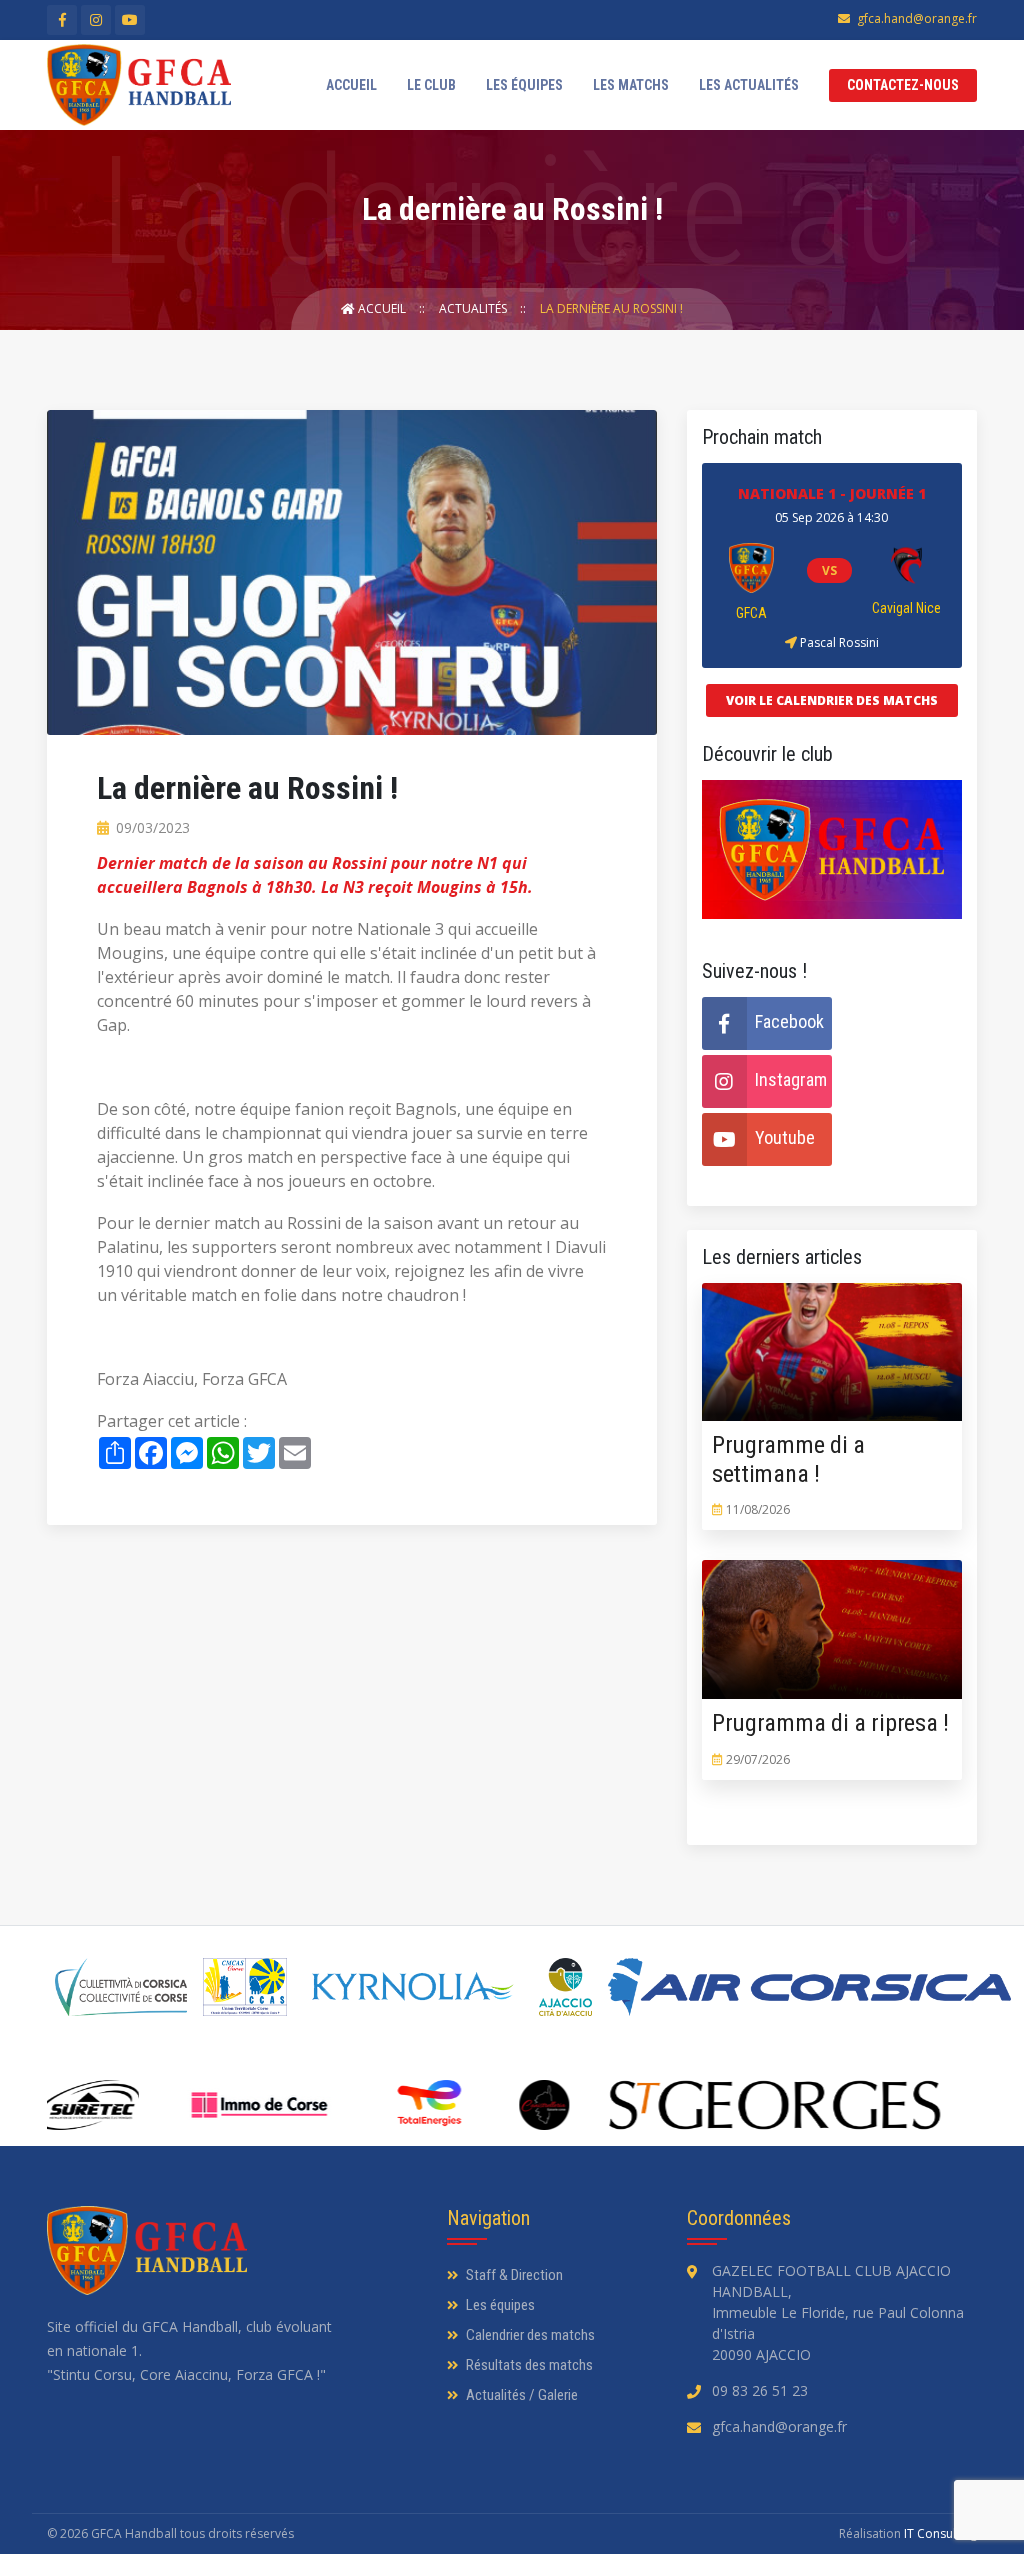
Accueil (351, 85)
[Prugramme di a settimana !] (781, 1351)
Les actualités (749, 85)
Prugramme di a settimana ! (788, 1459)
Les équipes (524, 85)
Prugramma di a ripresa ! (830, 1723)
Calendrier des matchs (529, 2335)
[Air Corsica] (809, 1987)
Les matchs (631, 85)
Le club (431, 85)
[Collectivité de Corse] (121, 1987)
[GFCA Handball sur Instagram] (96, 20)
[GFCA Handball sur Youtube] (130, 20)
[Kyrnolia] (413, 1986)
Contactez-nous (903, 85)
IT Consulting (940, 2533)
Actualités (474, 308)
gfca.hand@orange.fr (917, 18)
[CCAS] (245, 1987)
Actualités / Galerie (520, 2395)
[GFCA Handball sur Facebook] (62, 20)
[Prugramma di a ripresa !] (781, 1629)
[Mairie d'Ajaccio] (565, 1987)
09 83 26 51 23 (760, 2390)
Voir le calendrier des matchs (832, 700)
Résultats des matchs (528, 2365)
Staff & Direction (513, 2275)
